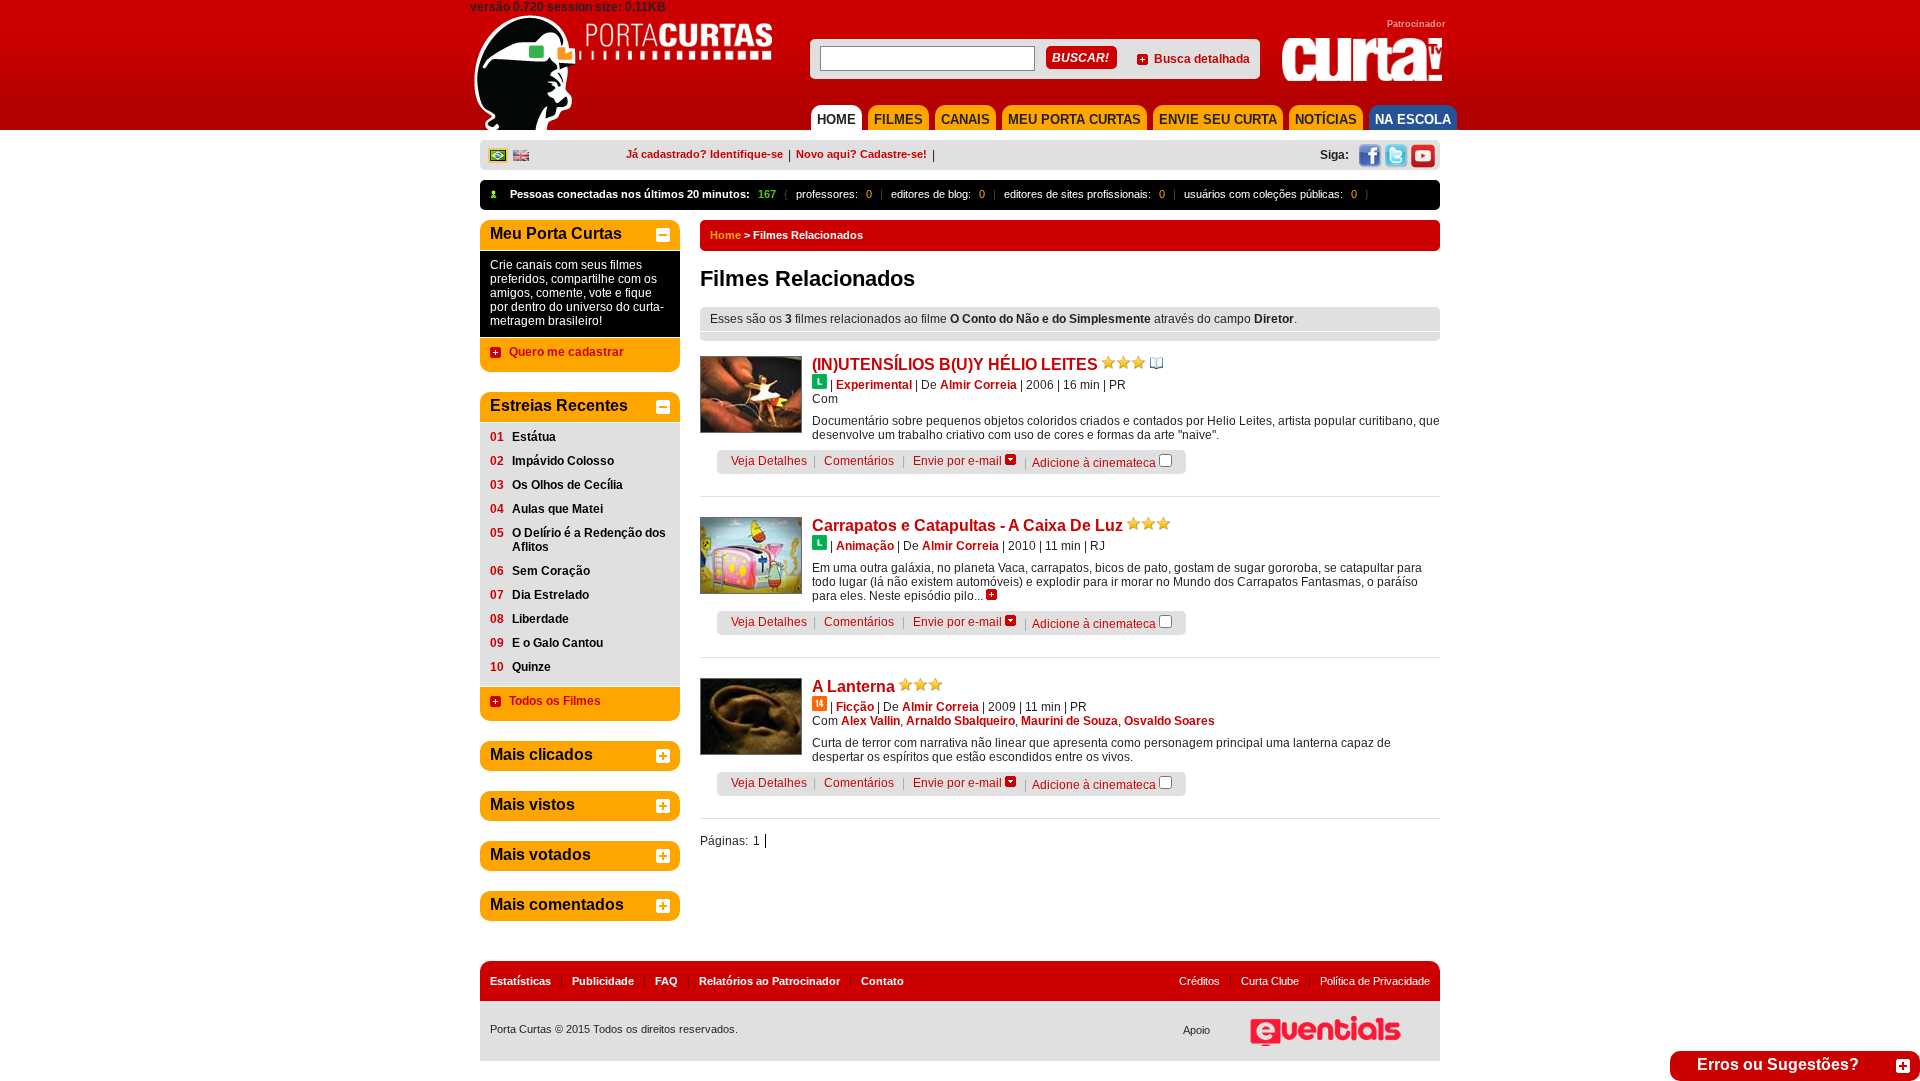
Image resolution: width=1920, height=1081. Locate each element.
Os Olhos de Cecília (567, 485)
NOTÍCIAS (1326, 119)
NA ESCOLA (1413, 119)
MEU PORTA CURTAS (1074, 119)
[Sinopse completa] (991, 594)
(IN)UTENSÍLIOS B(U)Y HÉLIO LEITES (955, 364)
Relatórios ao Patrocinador (769, 981)
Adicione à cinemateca (1094, 463)
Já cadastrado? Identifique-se (704, 154)
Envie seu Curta (1218, 119)
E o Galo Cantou (557, 643)
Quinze (531, 667)
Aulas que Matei (557, 509)
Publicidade (603, 981)
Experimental (874, 385)
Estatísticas (520, 981)
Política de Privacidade (1375, 981)
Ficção (855, 707)
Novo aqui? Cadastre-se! (861, 154)
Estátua (534, 437)
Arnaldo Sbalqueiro (960, 721)
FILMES (898, 119)
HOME (836, 119)
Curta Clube (1270, 981)
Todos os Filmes (555, 701)
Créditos (1199, 981)
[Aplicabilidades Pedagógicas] (1156, 363)
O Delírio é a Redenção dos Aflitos (589, 540)
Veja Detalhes (769, 461)
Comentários (859, 461)
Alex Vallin (870, 721)
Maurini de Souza (1069, 721)
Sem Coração (551, 571)
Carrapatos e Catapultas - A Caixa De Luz (967, 525)
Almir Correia (978, 385)
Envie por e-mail (957, 461)
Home (725, 235)
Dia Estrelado (550, 595)
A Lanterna (853, 686)
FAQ (666, 981)
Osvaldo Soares (1169, 721)
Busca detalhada (1202, 59)
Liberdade (540, 619)
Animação (865, 546)
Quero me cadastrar (566, 352)
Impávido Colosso (563, 461)
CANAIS (965, 119)
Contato (882, 981)
